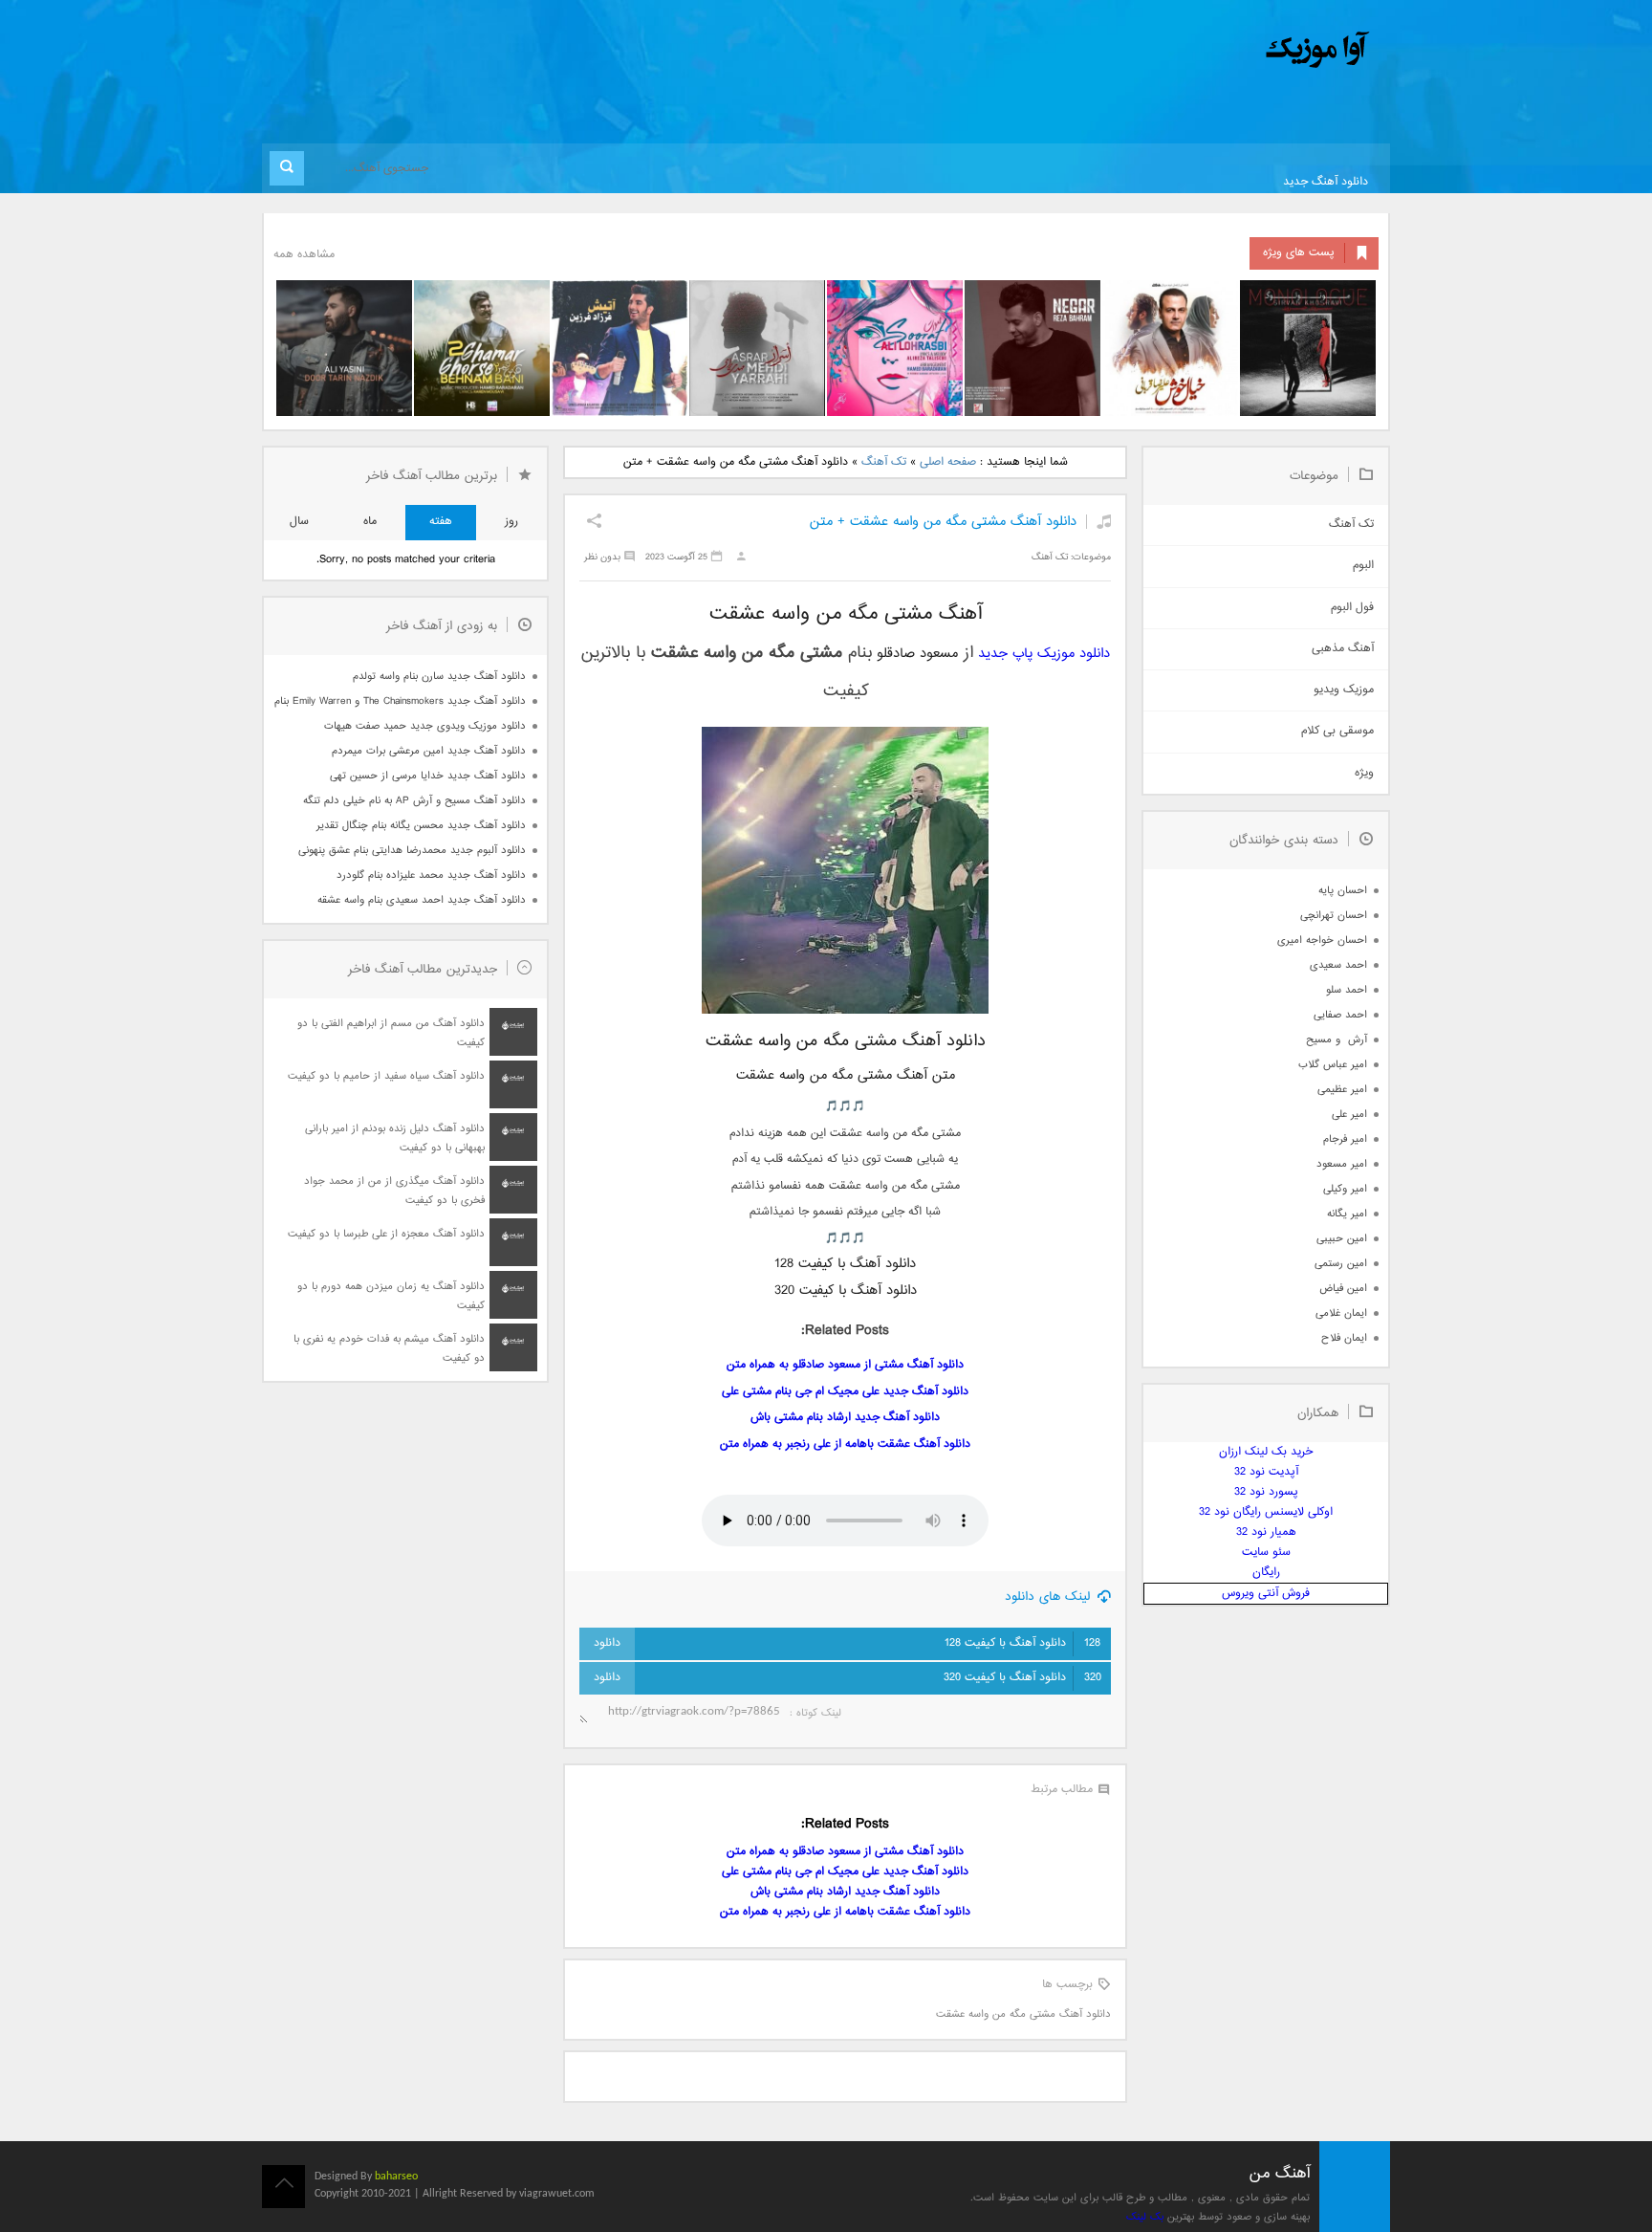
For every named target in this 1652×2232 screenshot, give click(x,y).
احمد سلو (1347, 990)
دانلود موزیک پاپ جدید (1044, 654)
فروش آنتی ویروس (1266, 1594)
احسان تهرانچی (1334, 916)
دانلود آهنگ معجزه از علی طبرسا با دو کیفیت (386, 1234)
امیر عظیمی (1342, 1090)
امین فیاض (1343, 1289)
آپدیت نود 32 (1266, 1472)
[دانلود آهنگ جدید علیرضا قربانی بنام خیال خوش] (1170, 348)
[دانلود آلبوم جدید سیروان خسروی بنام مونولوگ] (1308, 348)
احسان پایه (1343, 891)
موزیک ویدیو (1344, 690)
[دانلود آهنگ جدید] (1159, 50)
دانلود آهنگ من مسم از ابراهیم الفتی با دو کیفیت (391, 1033)
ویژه (1364, 773)
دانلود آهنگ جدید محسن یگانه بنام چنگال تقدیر (421, 826)
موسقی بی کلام (1337, 731)
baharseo (396, 2177)
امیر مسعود (1342, 1164)
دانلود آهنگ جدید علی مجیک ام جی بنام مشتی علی (845, 1392)
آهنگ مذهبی (1343, 649)
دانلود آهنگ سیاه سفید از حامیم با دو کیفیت (386, 1076)
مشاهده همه (304, 255)
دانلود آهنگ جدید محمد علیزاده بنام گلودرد (431, 875)
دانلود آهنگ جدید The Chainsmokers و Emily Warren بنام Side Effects (400, 701)
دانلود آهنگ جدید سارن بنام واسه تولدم (439, 677)
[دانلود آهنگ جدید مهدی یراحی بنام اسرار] (757, 348)
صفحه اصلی (948, 462)
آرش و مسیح (1337, 1040)
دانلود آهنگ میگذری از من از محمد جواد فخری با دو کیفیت (394, 1191)
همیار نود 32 (1266, 1532)
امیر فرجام (1345, 1139)
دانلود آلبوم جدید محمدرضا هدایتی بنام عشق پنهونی (412, 851)
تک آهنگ (884, 462)
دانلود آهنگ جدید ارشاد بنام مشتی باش (845, 1418)
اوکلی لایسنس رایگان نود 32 (1266, 1512)
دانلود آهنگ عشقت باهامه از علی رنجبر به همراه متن (845, 1444)
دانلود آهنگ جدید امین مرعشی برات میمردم (429, 751)
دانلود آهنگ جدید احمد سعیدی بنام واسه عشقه (422, 900)
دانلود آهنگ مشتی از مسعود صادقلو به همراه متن (845, 1365)
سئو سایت (1266, 1553)
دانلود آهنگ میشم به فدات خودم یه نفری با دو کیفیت (389, 1349)
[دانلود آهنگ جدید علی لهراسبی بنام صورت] (895, 348)
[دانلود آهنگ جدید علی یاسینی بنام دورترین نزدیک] (344, 348)
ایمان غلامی (1341, 1313)
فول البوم (1352, 608)
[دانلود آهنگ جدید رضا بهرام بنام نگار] (1032, 348)
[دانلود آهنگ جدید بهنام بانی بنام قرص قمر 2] (482, 348)
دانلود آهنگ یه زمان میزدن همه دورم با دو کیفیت (391, 1296)
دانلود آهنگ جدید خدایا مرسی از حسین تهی (428, 776)
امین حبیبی (1342, 1239)
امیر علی (1349, 1115)
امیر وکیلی (1345, 1189)
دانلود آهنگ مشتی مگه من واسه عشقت (1023, 2014)
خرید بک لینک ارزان (1266, 1452)
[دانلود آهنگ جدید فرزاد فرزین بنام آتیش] (619, 348)
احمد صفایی (1340, 1015)
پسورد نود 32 (1266, 1492)
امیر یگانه (1347, 1214)
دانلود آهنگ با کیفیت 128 (1022, 1643)
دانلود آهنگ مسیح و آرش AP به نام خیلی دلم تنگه (414, 801)
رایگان (1266, 1573)
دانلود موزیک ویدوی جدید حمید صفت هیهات (425, 726)
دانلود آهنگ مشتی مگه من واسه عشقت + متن (943, 522)
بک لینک (1145, 2217)
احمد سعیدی (1338, 965)
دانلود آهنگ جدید (1326, 182)
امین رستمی (1341, 1264)
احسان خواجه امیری (1322, 941)
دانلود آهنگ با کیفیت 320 (1022, 1678)
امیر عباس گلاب (1333, 1065)
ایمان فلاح (1344, 1338)
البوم (1363, 566)
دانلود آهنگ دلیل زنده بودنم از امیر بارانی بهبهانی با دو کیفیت (395, 1138)
